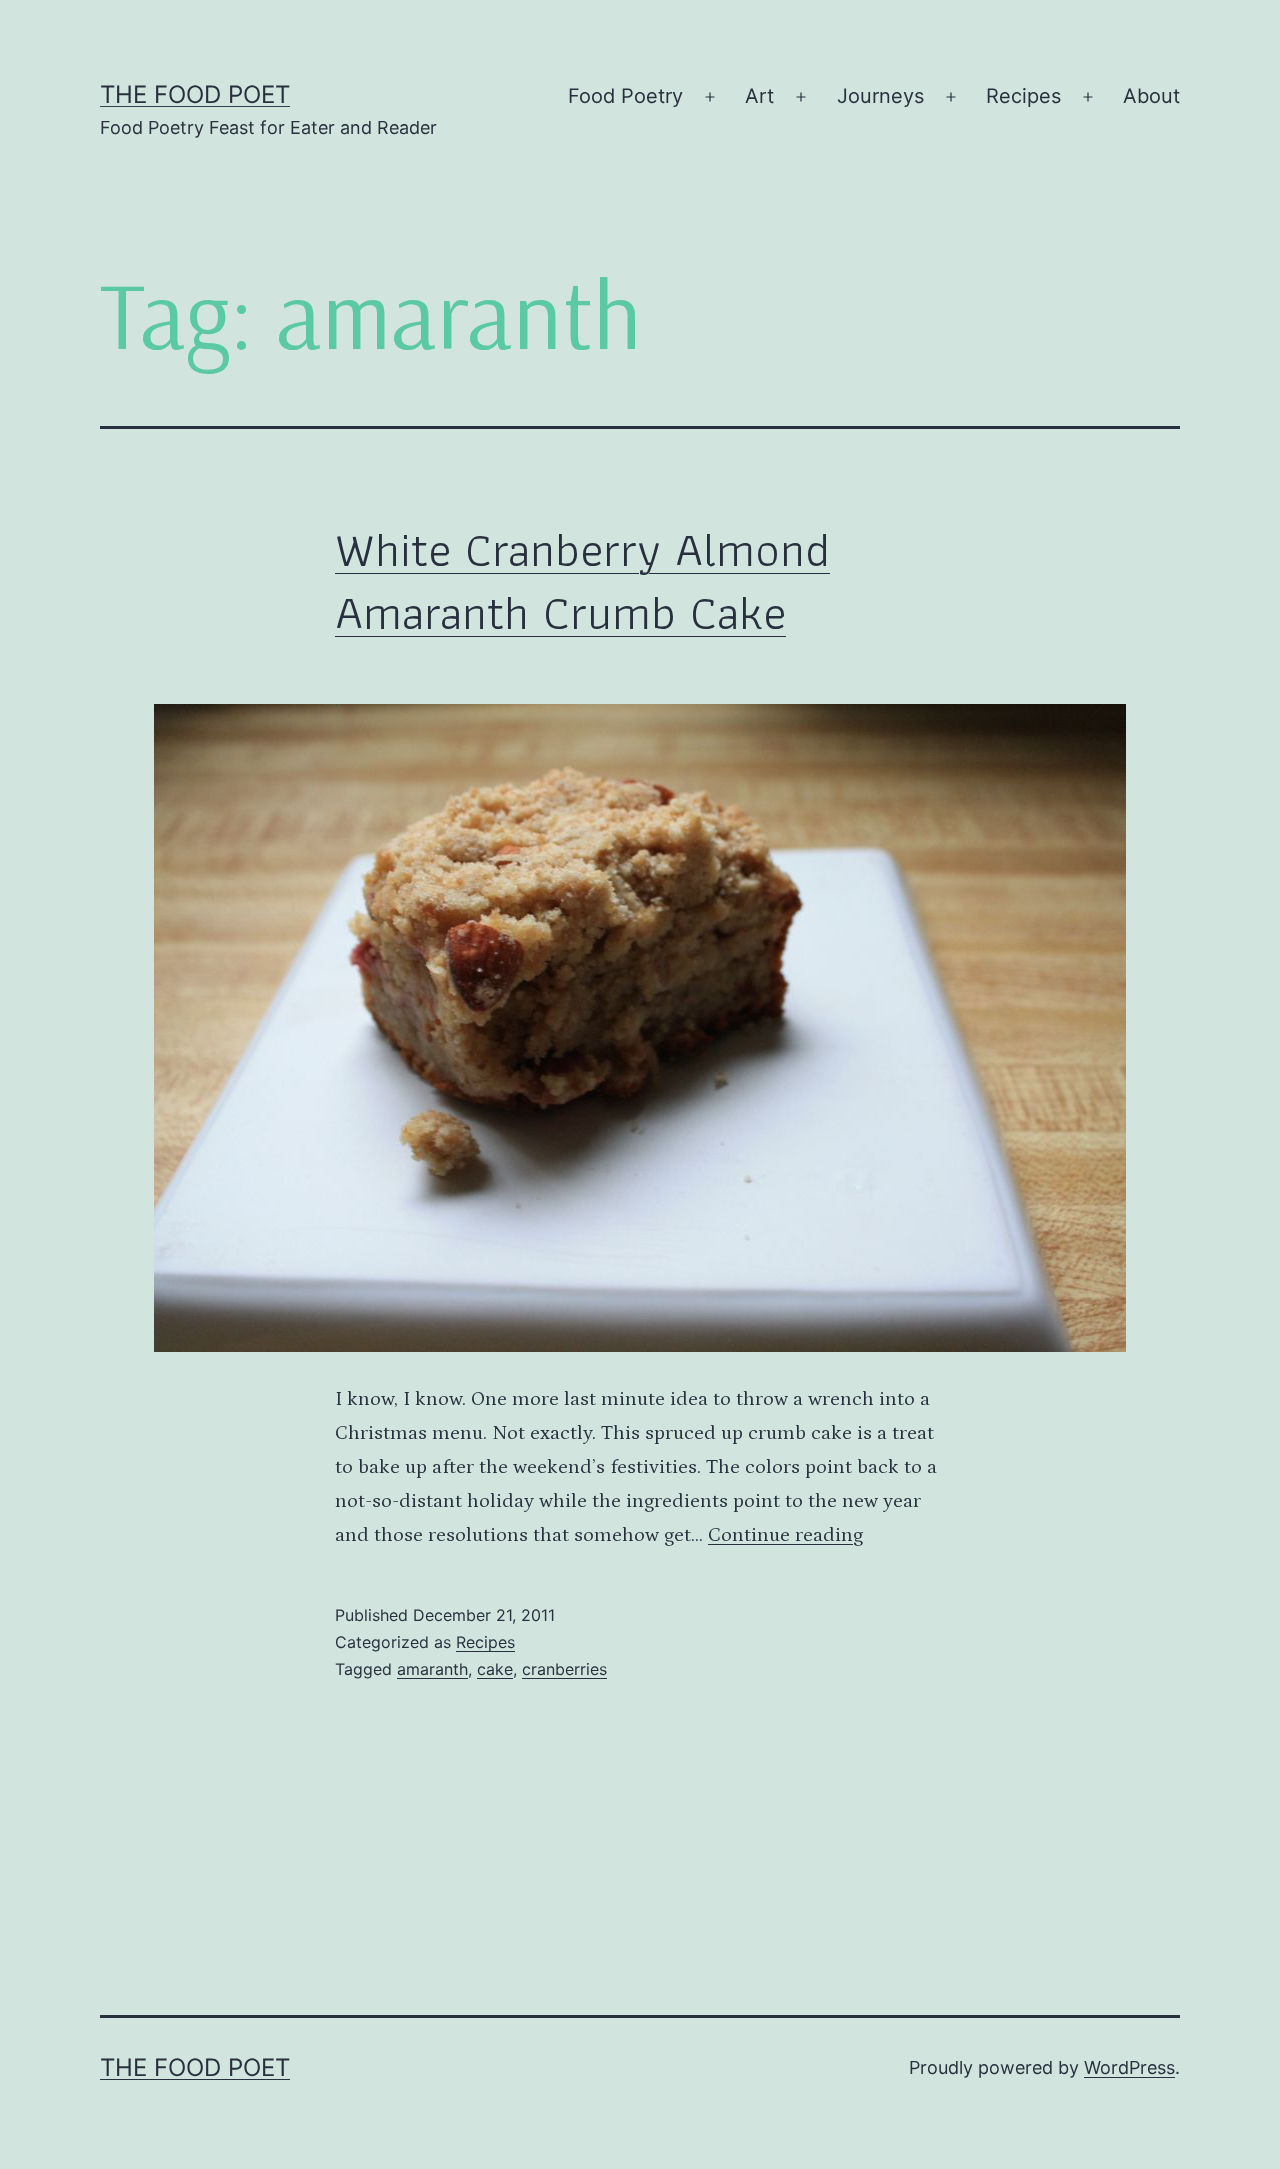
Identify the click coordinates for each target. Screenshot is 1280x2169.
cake (495, 1669)
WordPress (1129, 2067)
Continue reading (785, 1535)
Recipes (1023, 96)
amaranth (432, 1669)
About (1151, 96)
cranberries (564, 1669)
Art (759, 96)
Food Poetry (625, 96)
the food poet (195, 94)
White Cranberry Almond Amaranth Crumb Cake (582, 580)
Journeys (880, 96)
